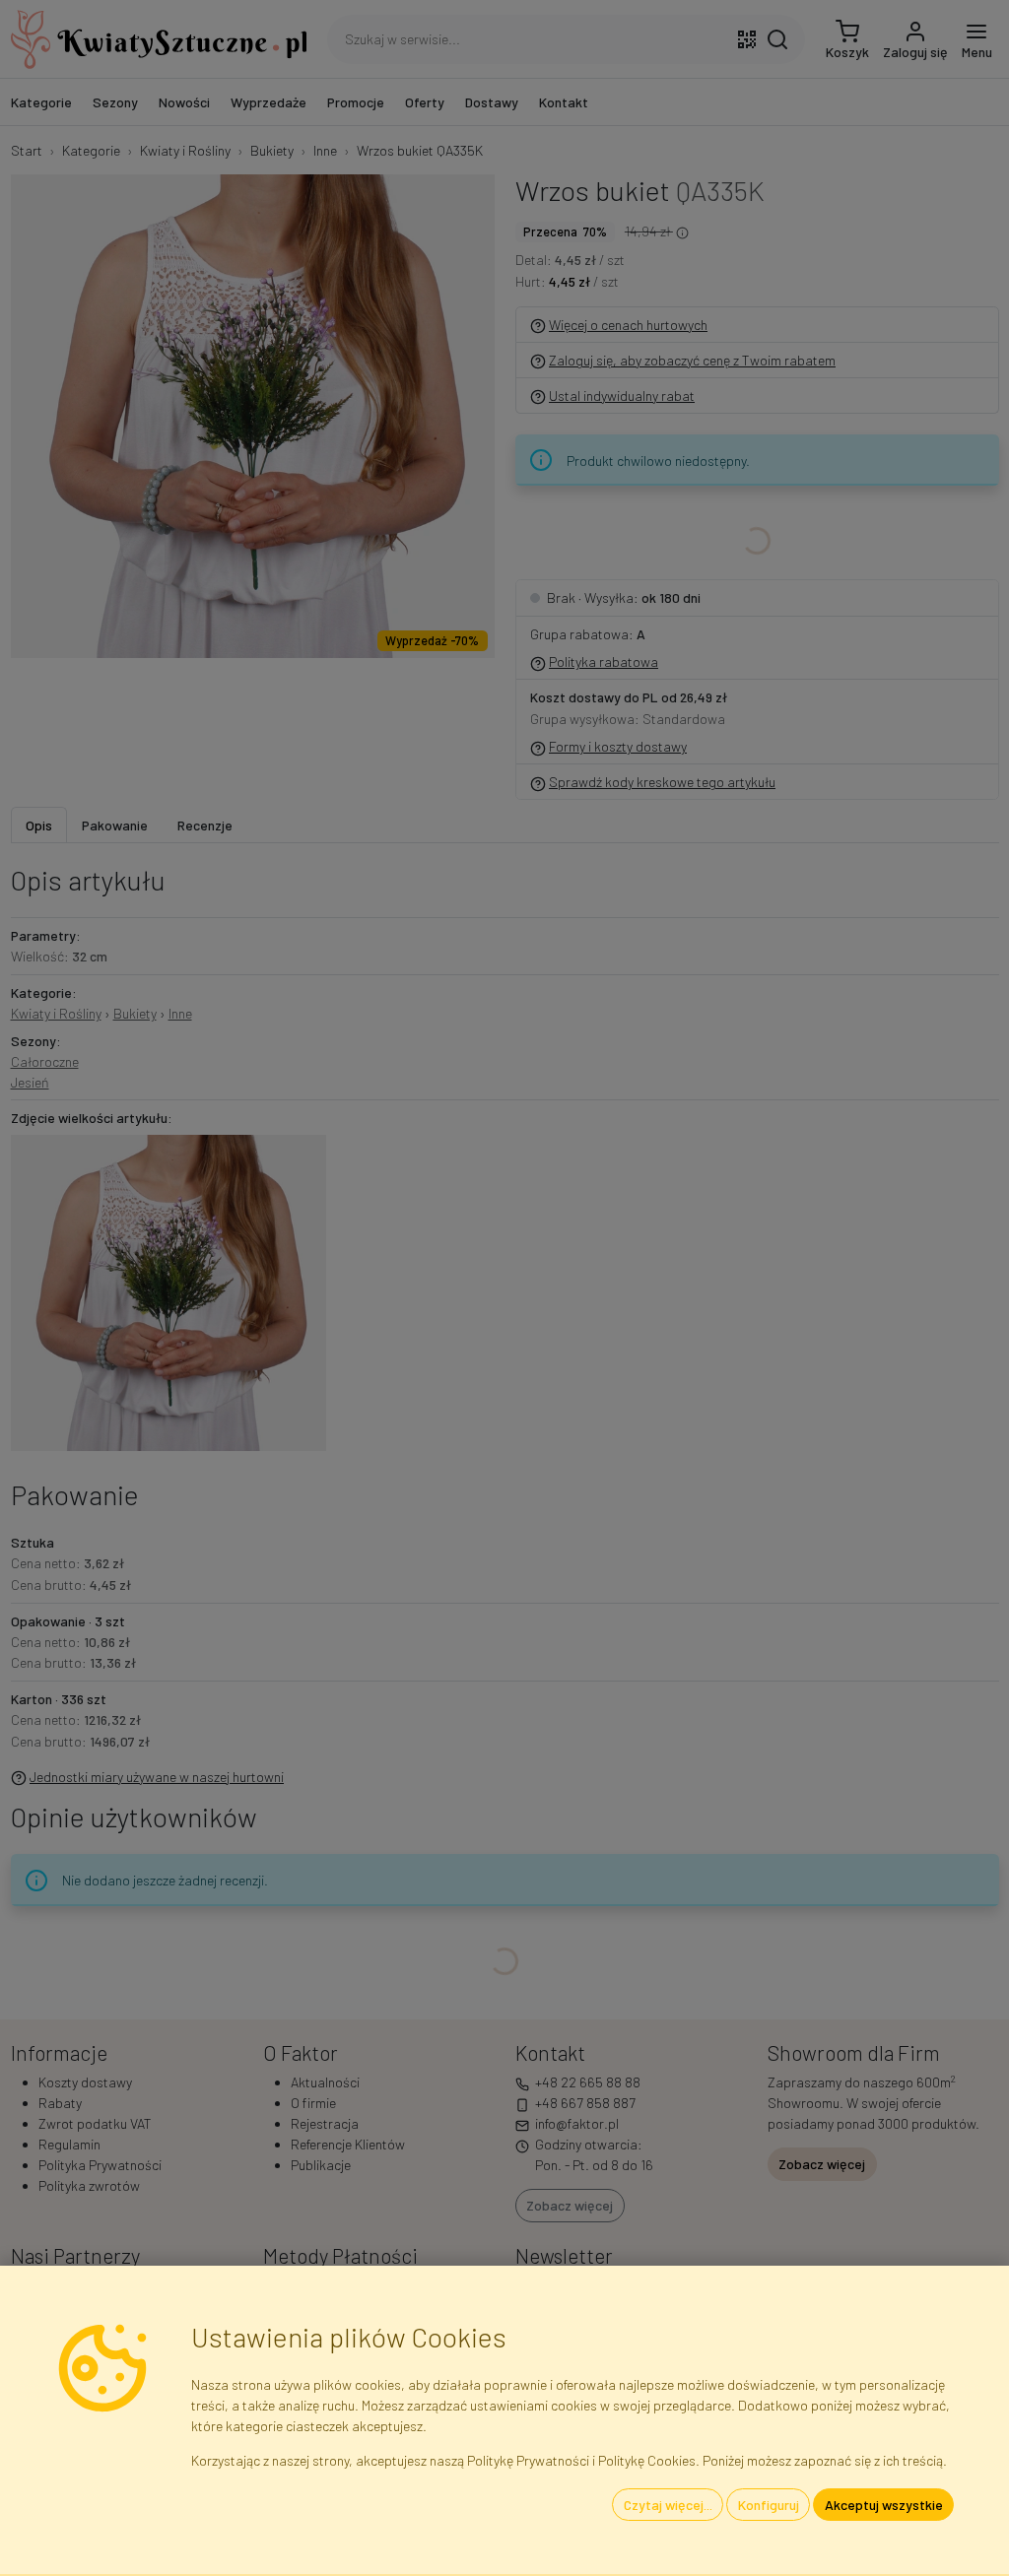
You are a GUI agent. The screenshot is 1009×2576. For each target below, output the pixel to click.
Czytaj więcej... (668, 2505)
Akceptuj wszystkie (884, 2505)
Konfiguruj (769, 2505)
